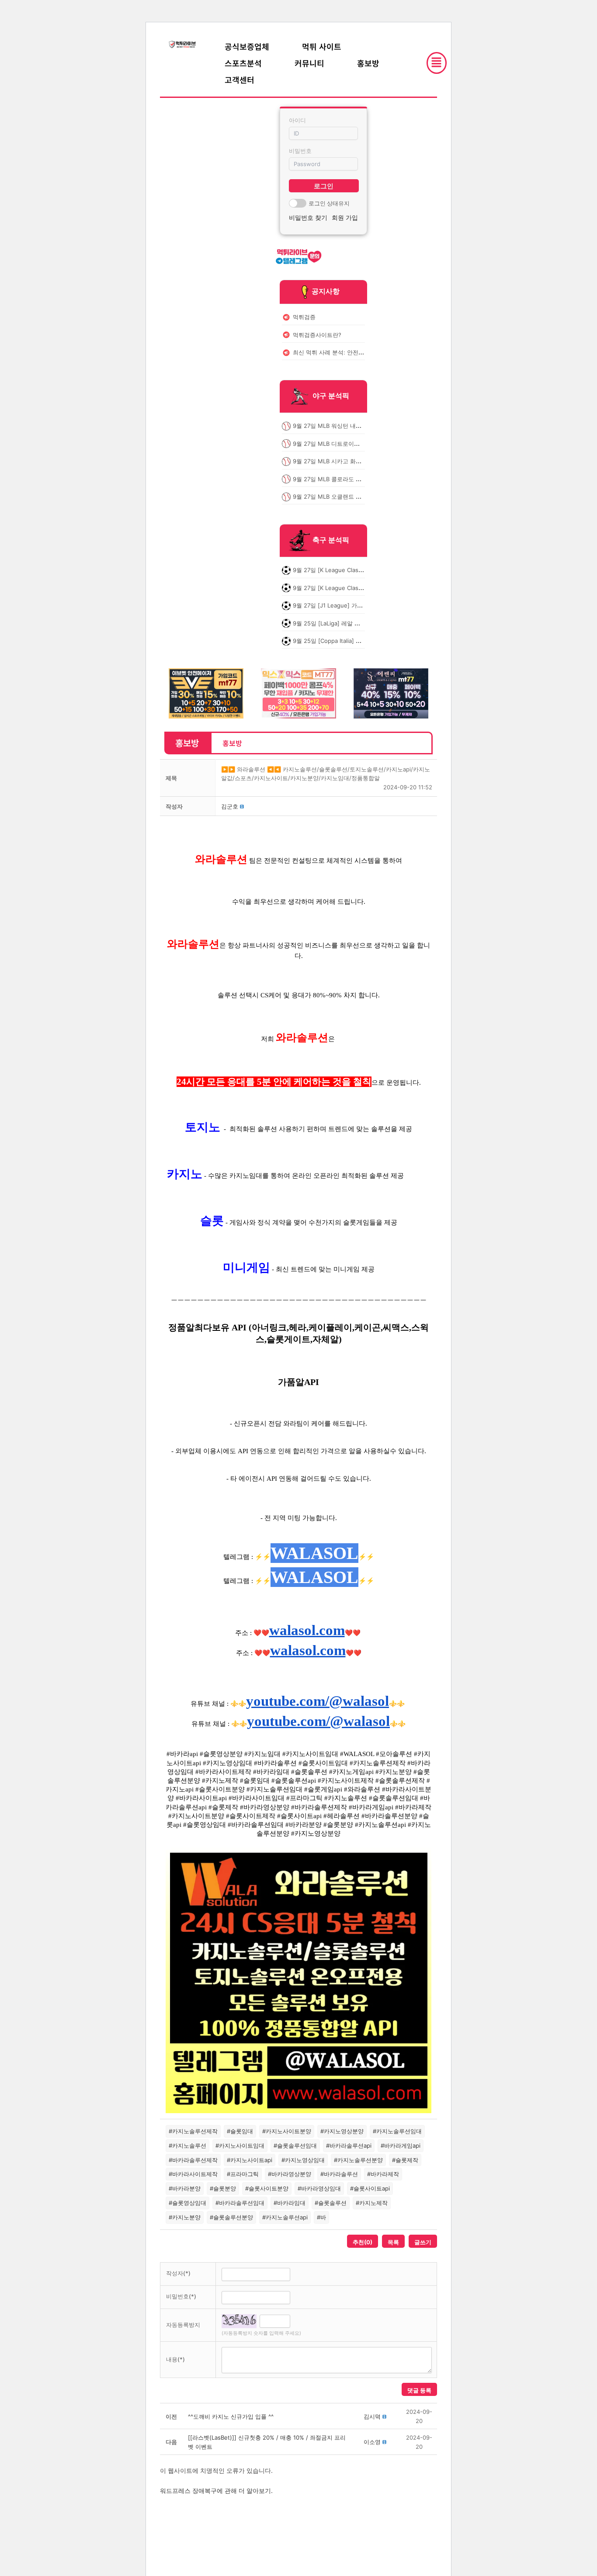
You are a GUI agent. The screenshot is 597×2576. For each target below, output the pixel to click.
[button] (230, 806)
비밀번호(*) (181, 2296)
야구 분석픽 (331, 396)
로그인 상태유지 (329, 203)
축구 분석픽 (331, 540)
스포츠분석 (243, 63)
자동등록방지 (183, 2325)
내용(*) (175, 2359)
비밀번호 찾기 (308, 217)
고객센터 (239, 80)
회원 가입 (345, 217)
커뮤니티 (309, 63)
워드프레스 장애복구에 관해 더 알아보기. (216, 2491)
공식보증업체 (247, 46)
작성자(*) (178, 2273)
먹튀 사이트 (322, 46)
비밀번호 (300, 151)
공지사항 (326, 291)
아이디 (297, 120)
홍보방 (368, 63)
